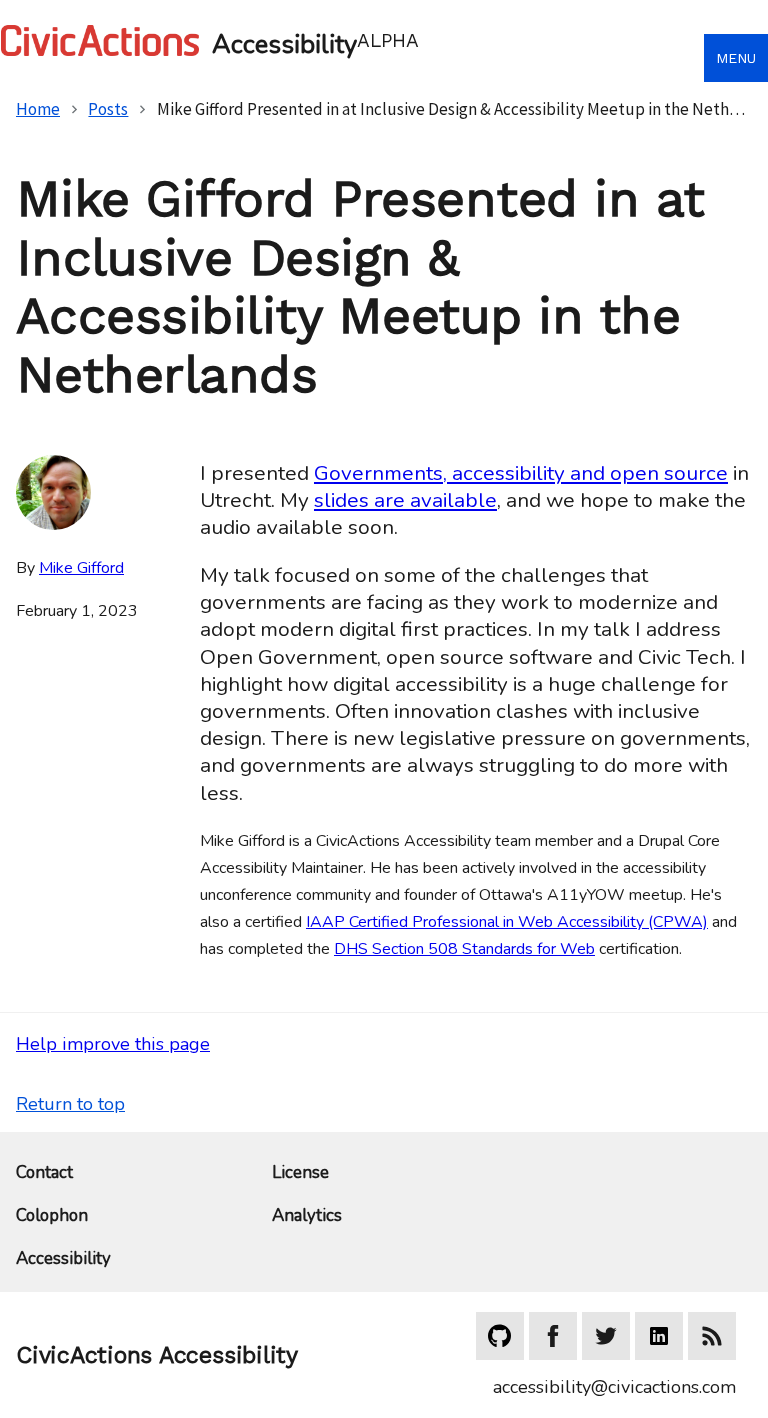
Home (38, 109)
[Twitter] (606, 1336)
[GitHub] (500, 1336)
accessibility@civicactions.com (614, 1387)
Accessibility (63, 1259)
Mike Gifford (81, 568)
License (300, 1173)
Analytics (307, 1216)
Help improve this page (113, 1044)
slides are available (405, 500)
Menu (736, 58)
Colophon (52, 1216)
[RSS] (712, 1336)
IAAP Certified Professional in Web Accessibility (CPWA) (507, 922)
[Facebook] (553, 1336)
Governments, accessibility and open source (521, 473)
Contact (44, 1173)
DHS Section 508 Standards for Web (464, 949)
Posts (108, 109)
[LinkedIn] (659, 1336)
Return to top (70, 1104)
